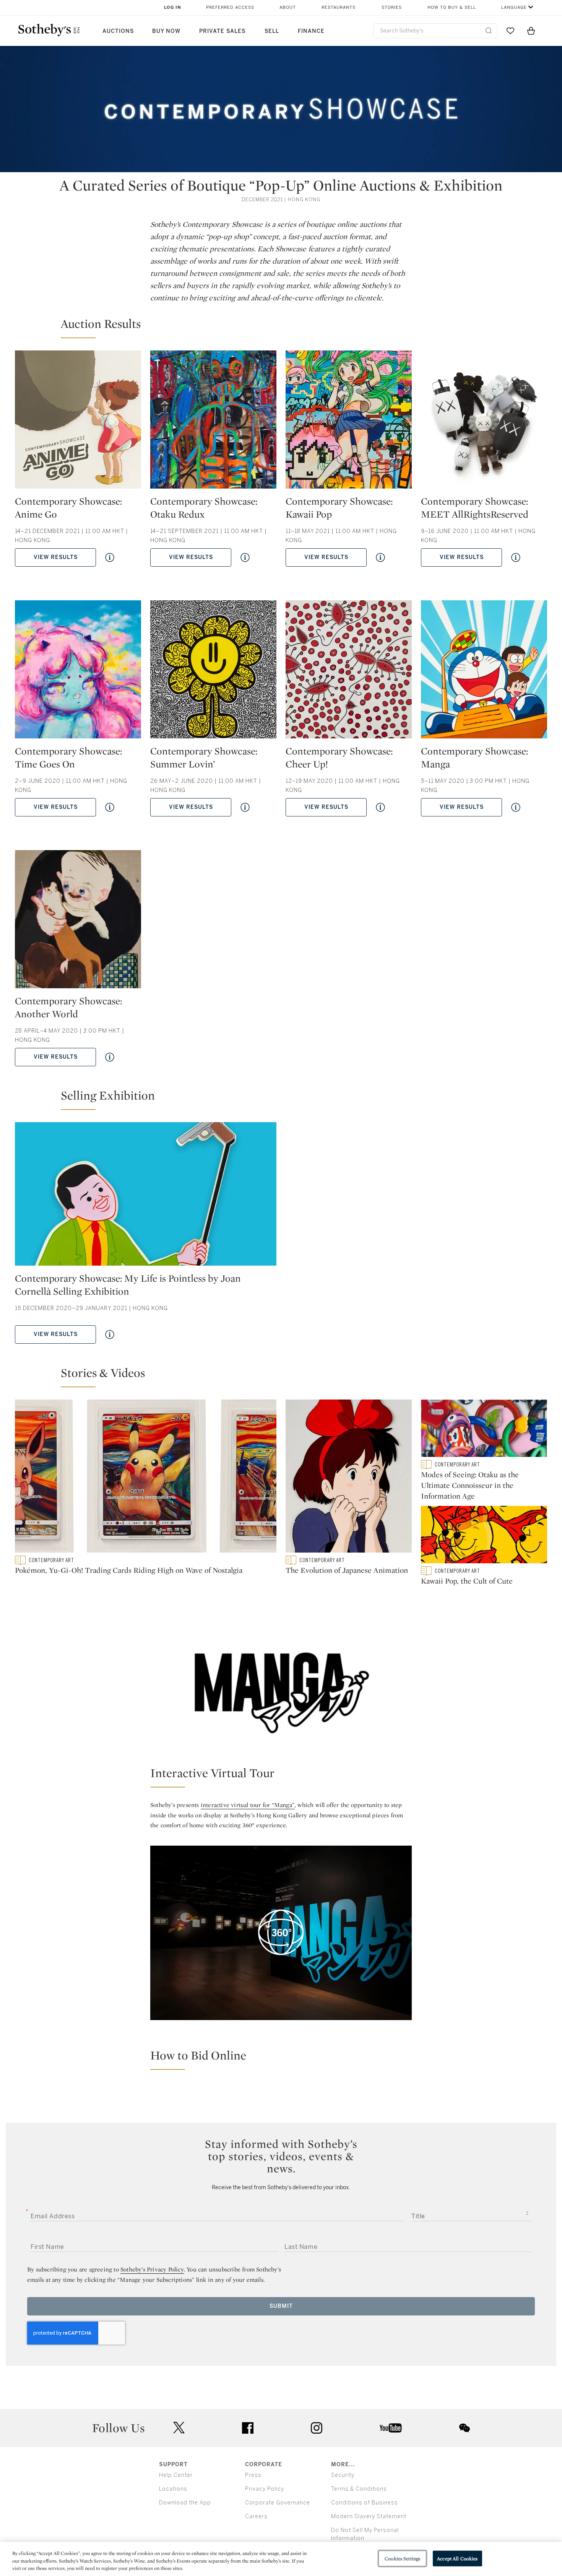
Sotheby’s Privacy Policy (152, 2269)
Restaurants (339, 7)
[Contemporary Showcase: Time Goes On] (78, 672)
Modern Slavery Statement (369, 2517)
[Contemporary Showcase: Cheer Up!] (349, 672)
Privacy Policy (265, 2489)
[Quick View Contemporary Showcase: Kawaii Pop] (380, 557)
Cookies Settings (402, 2558)
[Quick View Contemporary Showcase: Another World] (110, 1057)
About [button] (288, 7)
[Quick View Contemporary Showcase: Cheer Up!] (380, 807)
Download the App (185, 2503)
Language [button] (514, 7)
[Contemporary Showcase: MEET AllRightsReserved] (484, 423)
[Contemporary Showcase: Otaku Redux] (213, 423)
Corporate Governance (278, 2503)
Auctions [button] (118, 31)
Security (343, 2475)
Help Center (176, 2475)
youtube (391, 2428)
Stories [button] (392, 7)
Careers (256, 2517)
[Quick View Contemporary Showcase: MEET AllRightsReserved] (516, 557)
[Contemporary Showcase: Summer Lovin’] (213, 672)
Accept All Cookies (457, 2558)
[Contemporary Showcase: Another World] (78, 922)
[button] (286, 327)
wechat (465, 2428)
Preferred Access (230, 7)
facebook (248, 2428)
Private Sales (222, 31)
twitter (179, 2428)
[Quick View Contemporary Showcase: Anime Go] (110, 557)
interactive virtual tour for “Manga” (248, 1805)
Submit (281, 2306)
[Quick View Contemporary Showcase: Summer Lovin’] (245, 807)
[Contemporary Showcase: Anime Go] (78, 423)
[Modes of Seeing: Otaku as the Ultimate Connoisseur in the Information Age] (484, 1430)
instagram (317, 2428)
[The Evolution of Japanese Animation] (349, 1478)
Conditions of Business (365, 2503)
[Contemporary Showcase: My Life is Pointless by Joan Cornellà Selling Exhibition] (146, 1197)
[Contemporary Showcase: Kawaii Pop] (349, 423)
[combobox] (435, 31)
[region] (281, 2559)
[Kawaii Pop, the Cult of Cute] (484, 1536)
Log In (173, 7)
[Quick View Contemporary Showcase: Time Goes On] (110, 807)
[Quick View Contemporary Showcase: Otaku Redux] (245, 557)
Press (253, 2475)
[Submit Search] (489, 31)
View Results (56, 557)
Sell (272, 31)
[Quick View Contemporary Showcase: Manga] (516, 807)
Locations (173, 2489)
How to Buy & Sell (452, 7)
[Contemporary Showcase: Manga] (484, 672)
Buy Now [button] (166, 31)
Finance (311, 31)
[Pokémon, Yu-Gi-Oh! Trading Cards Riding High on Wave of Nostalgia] (146, 1478)
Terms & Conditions (359, 2489)
